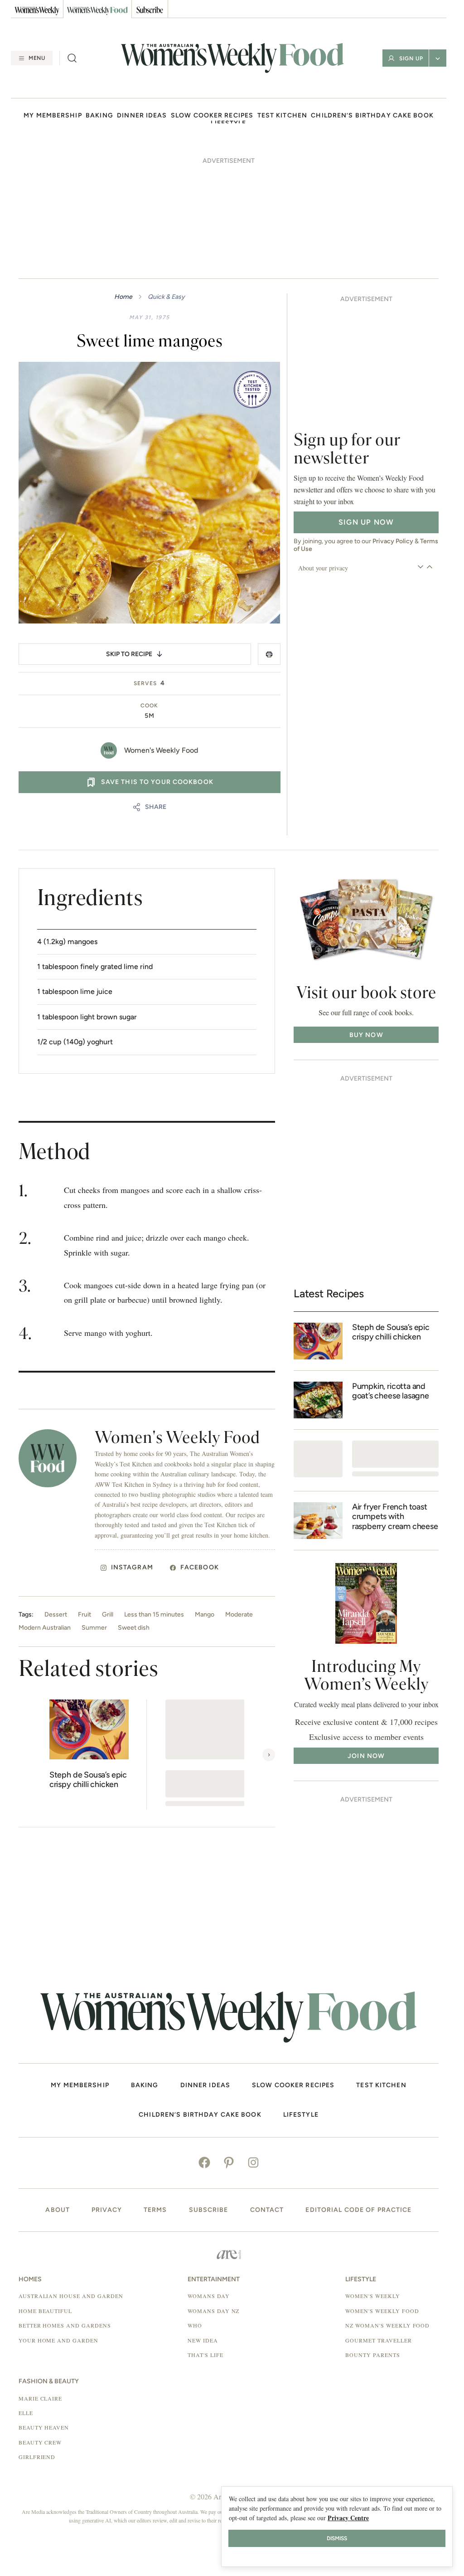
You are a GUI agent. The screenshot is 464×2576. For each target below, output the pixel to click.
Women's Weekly (372, 2296)
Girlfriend (37, 2457)
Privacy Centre (348, 2518)
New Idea (203, 2340)
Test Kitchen (282, 116)
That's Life (205, 2355)
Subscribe (209, 2210)
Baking (99, 116)
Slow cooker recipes (212, 116)
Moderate (239, 1615)
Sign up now (366, 522)
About (58, 2210)
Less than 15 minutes (154, 1615)
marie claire (41, 2398)
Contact (267, 2210)
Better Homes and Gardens (65, 2325)
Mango (205, 1615)
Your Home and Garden (58, 2340)
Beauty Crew (40, 2442)
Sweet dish (134, 1628)
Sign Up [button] (411, 58)
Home (123, 297)
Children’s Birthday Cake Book (372, 116)
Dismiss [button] (337, 2538)
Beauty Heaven (44, 2427)
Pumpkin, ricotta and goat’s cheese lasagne (391, 1391)
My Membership (53, 116)
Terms (155, 2210)
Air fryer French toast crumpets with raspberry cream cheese (395, 1517)
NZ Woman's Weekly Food (387, 2325)
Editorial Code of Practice (358, 2210)
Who (195, 2325)
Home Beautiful (45, 2311)
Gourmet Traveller (378, 2340)
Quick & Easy (166, 297)
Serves (145, 683)
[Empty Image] (318, 1459)
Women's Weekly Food (161, 750)
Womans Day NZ (213, 2311)
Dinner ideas (142, 116)
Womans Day (209, 2296)
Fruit (85, 1615)
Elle (26, 2413)
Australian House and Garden (71, 2296)
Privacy (107, 2210)
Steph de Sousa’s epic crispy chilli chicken (88, 1780)
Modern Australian (45, 1628)
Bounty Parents (372, 2355)
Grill (108, 1615)
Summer (94, 1628)
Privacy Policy (393, 541)
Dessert (56, 1615)
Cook (149, 706)
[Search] (72, 58)
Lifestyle (301, 2115)
